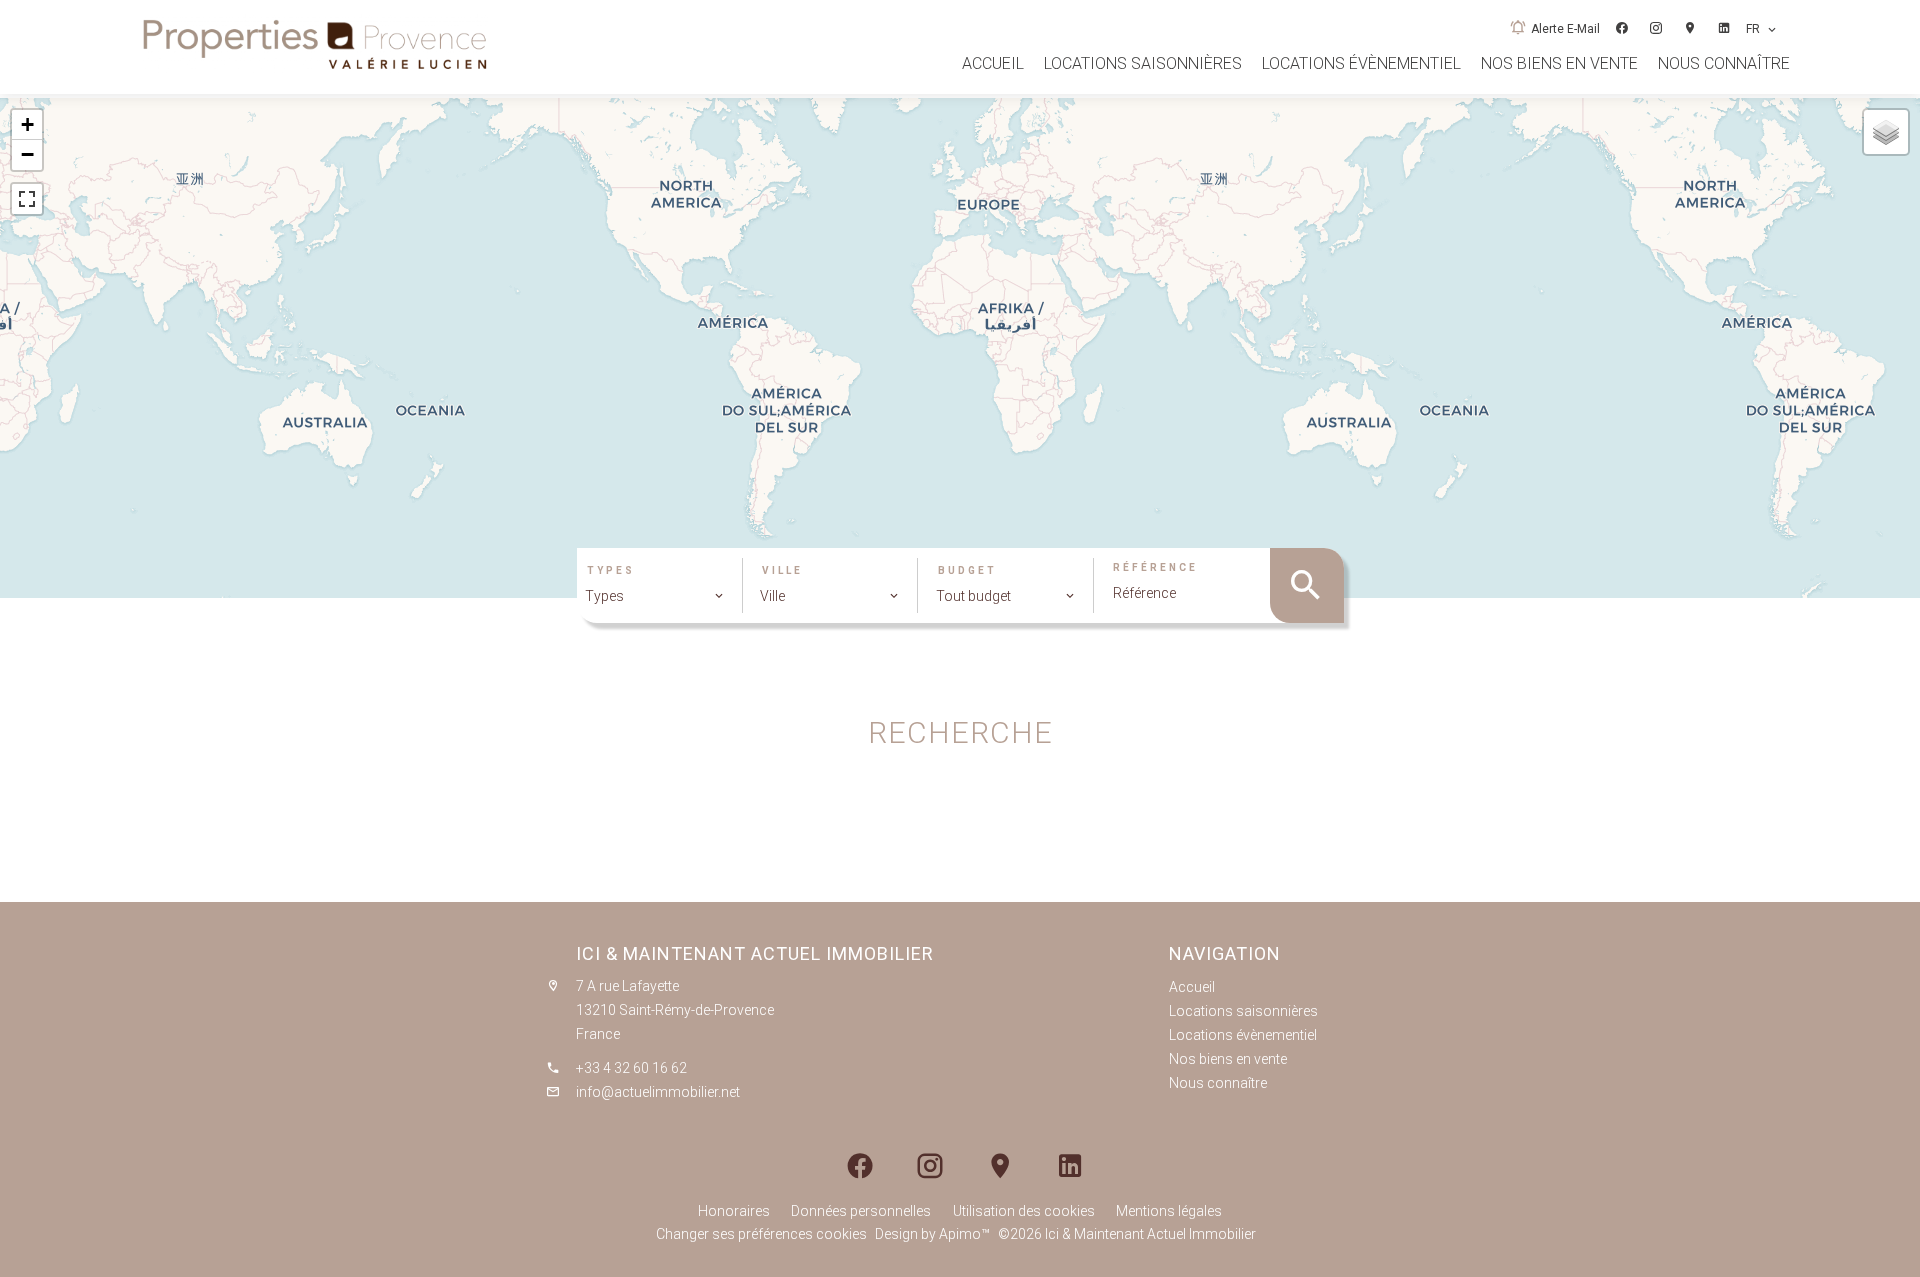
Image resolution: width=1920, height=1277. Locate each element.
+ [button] (27, 124)
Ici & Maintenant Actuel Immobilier (755, 953)
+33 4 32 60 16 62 (631, 1068)
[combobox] (654, 596)
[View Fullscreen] (27, 199)
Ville (782, 571)
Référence (1155, 568)
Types (611, 571)
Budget (967, 571)
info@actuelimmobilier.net (658, 1092)
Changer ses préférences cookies (761, 1234)
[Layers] (1886, 132)
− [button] (27, 154)
